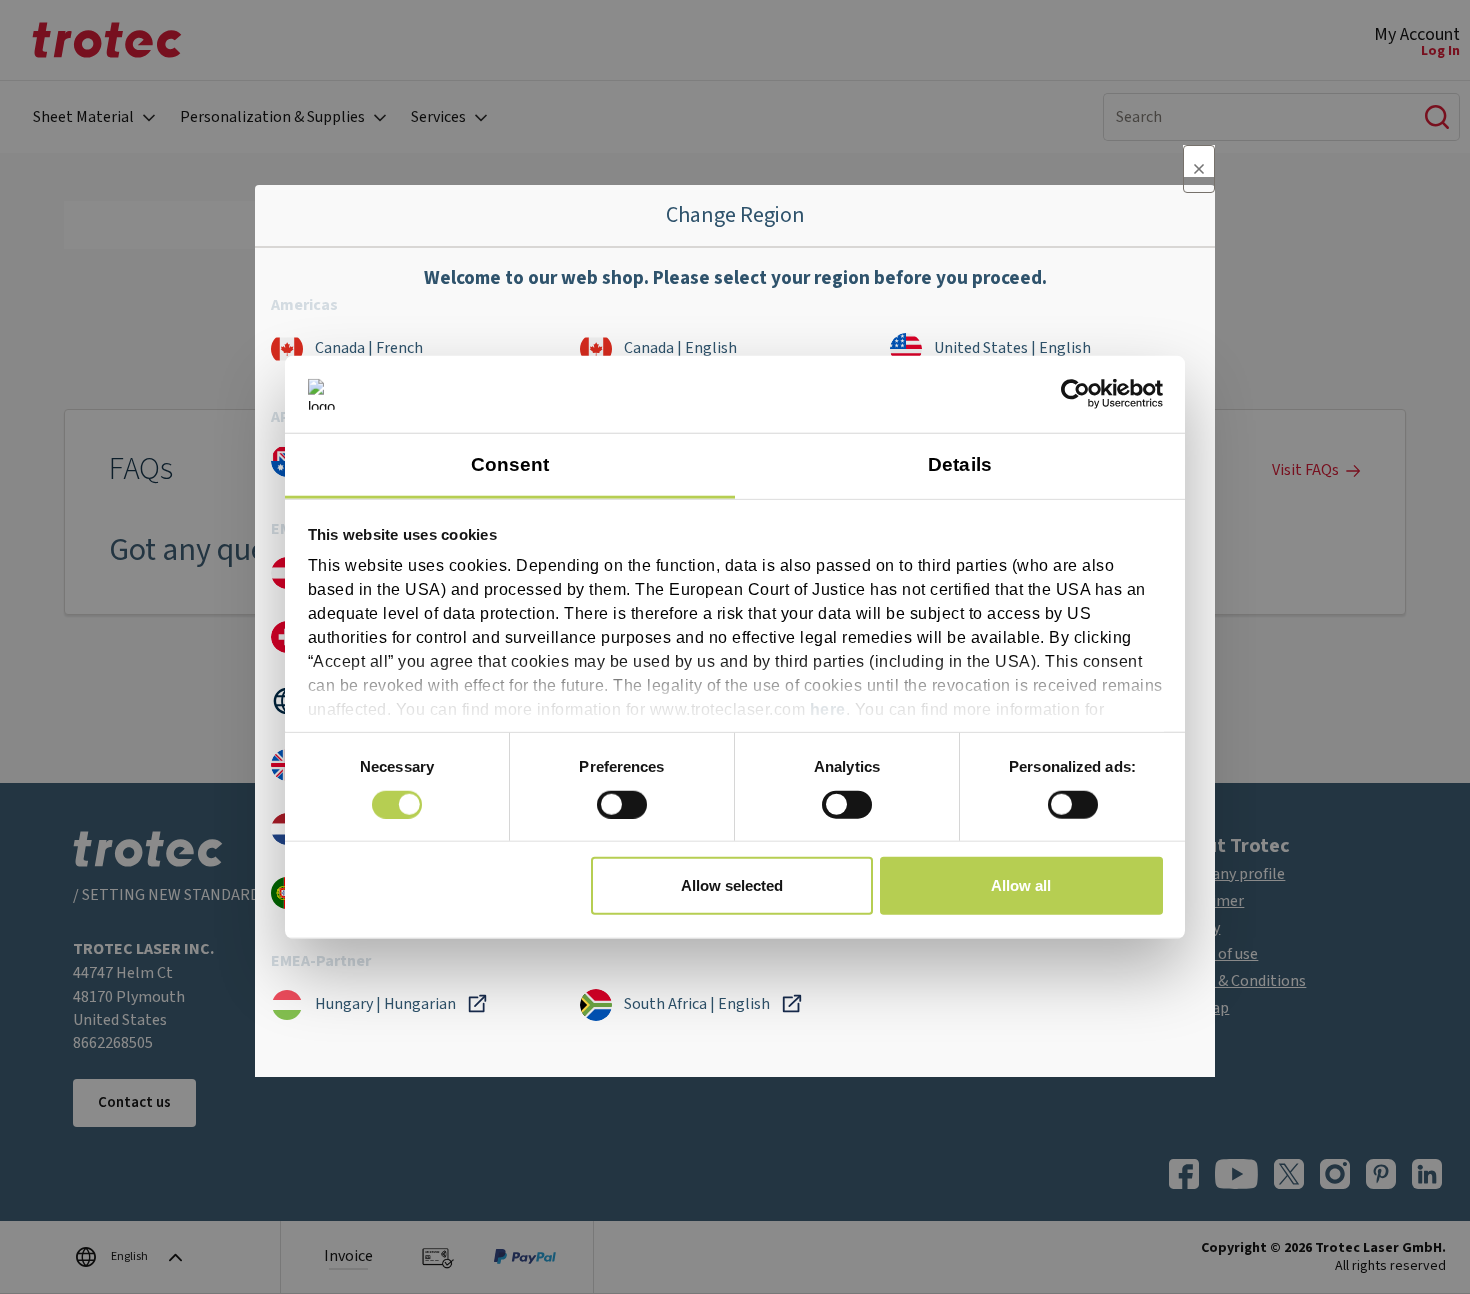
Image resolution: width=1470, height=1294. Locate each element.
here (828, 709)
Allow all (1021, 885)
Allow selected (732, 885)
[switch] (622, 804)
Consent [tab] (510, 464)
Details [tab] (960, 464)
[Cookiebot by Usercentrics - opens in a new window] (1075, 394)
